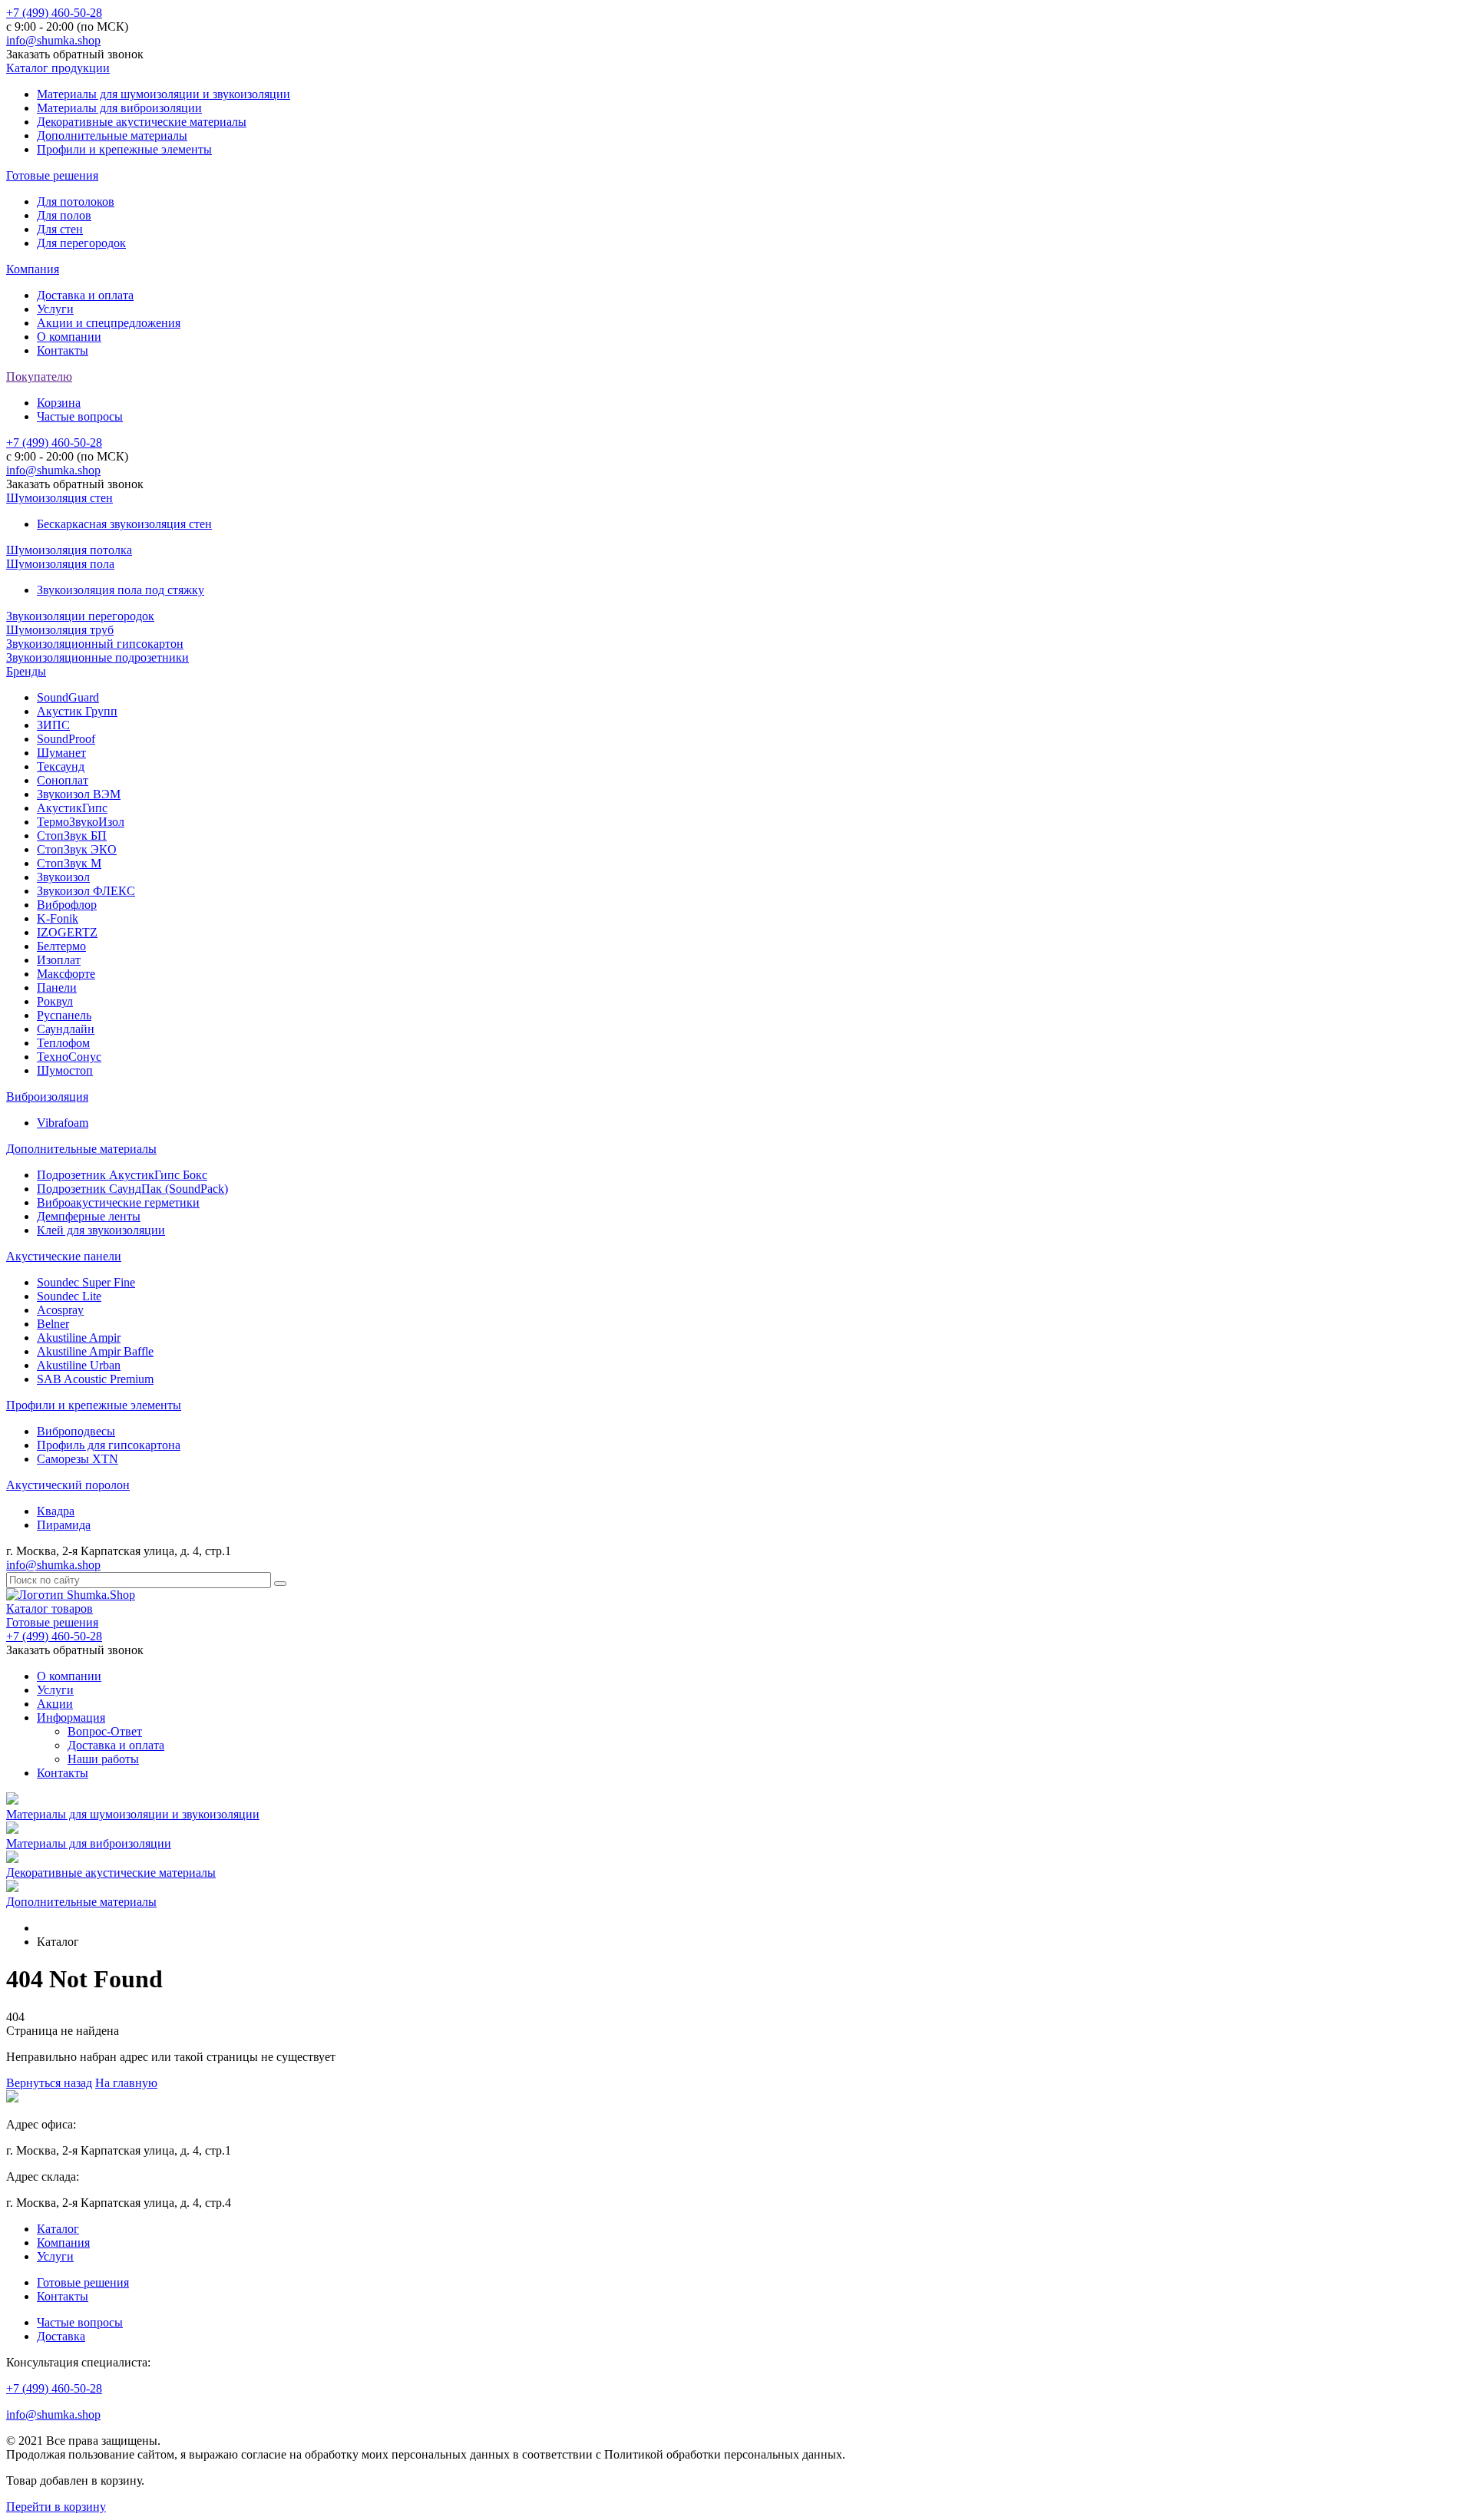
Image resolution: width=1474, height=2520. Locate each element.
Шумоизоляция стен (59, 498)
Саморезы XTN (78, 1459)
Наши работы (103, 1759)
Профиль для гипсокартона (109, 1445)
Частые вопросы (80, 416)
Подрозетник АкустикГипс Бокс (122, 1175)
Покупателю (39, 377)
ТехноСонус (69, 1057)
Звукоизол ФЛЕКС (86, 891)
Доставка (61, 2336)
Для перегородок (81, 243)
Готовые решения (52, 175)
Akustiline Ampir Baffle (95, 1351)
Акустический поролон (68, 1485)
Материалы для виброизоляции (119, 108)
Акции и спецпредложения (109, 323)
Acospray (60, 1310)
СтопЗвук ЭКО (77, 849)
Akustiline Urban (79, 1365)
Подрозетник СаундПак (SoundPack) (132, 1189)
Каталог (58, 2229)
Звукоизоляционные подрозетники (97, 657)
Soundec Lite (69, 1296)
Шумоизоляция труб (60, 630)
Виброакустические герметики (118, 1202)
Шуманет (61, 753)
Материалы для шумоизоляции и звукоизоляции (164, 94)
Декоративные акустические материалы (142, 122)
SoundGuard (68, 697)
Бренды (26, 671)
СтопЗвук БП (72, 836)
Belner (53, 1324)
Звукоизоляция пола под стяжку (121, 590)
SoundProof (66, 739)
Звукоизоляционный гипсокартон (95, 644)
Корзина (59, 403)
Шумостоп (65, 1070)
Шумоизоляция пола (60, 564)
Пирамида (64, 1525)
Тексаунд (61, 766)
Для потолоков (76, 201)
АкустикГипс (72, 808)
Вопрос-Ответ (105, 1731)
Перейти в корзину (56, 2507)
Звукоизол (63, 877)
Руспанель (64, 1015)
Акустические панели (64, 1256)
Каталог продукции (58, 68)
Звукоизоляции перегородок (80, 616)
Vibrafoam (63, 1123)
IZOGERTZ (67, 932)
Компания (33, 269)
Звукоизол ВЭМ (79, 794)
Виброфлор (67, 905)
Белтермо (61, 946)
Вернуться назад (49, 2083)
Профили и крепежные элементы (124, 149)
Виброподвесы (76, 1431)
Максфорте (66, 974)
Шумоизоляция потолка (69, 550)
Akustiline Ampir (79, 1338)
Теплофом (63, 1043)
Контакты (63, 350)
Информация (71, 1717)
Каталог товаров (50, 1608)
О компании (69, 337)
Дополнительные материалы (112, 135)
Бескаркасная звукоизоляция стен (124, 524)
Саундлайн (66, 1029)
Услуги (55, 309)
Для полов (64, 215)
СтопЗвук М (69, 863)
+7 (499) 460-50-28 (54, 13)
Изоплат (59, 960)
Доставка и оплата (85, 295)
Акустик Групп (77, 711)
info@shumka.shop (53, 40)
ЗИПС (53, 725)
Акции (55, 1704)
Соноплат (63, 780)
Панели (57, 988)
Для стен (60, 229)
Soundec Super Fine (86, 1282)
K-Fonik (58, 918)
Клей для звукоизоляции (101, 1230)
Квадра (56, 1511)
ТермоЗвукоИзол (81, 822)
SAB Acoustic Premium (95, 1379)
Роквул (55, 1001)
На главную (126, 2083)
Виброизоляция (47, 1097)
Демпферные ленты (89, 1216)
